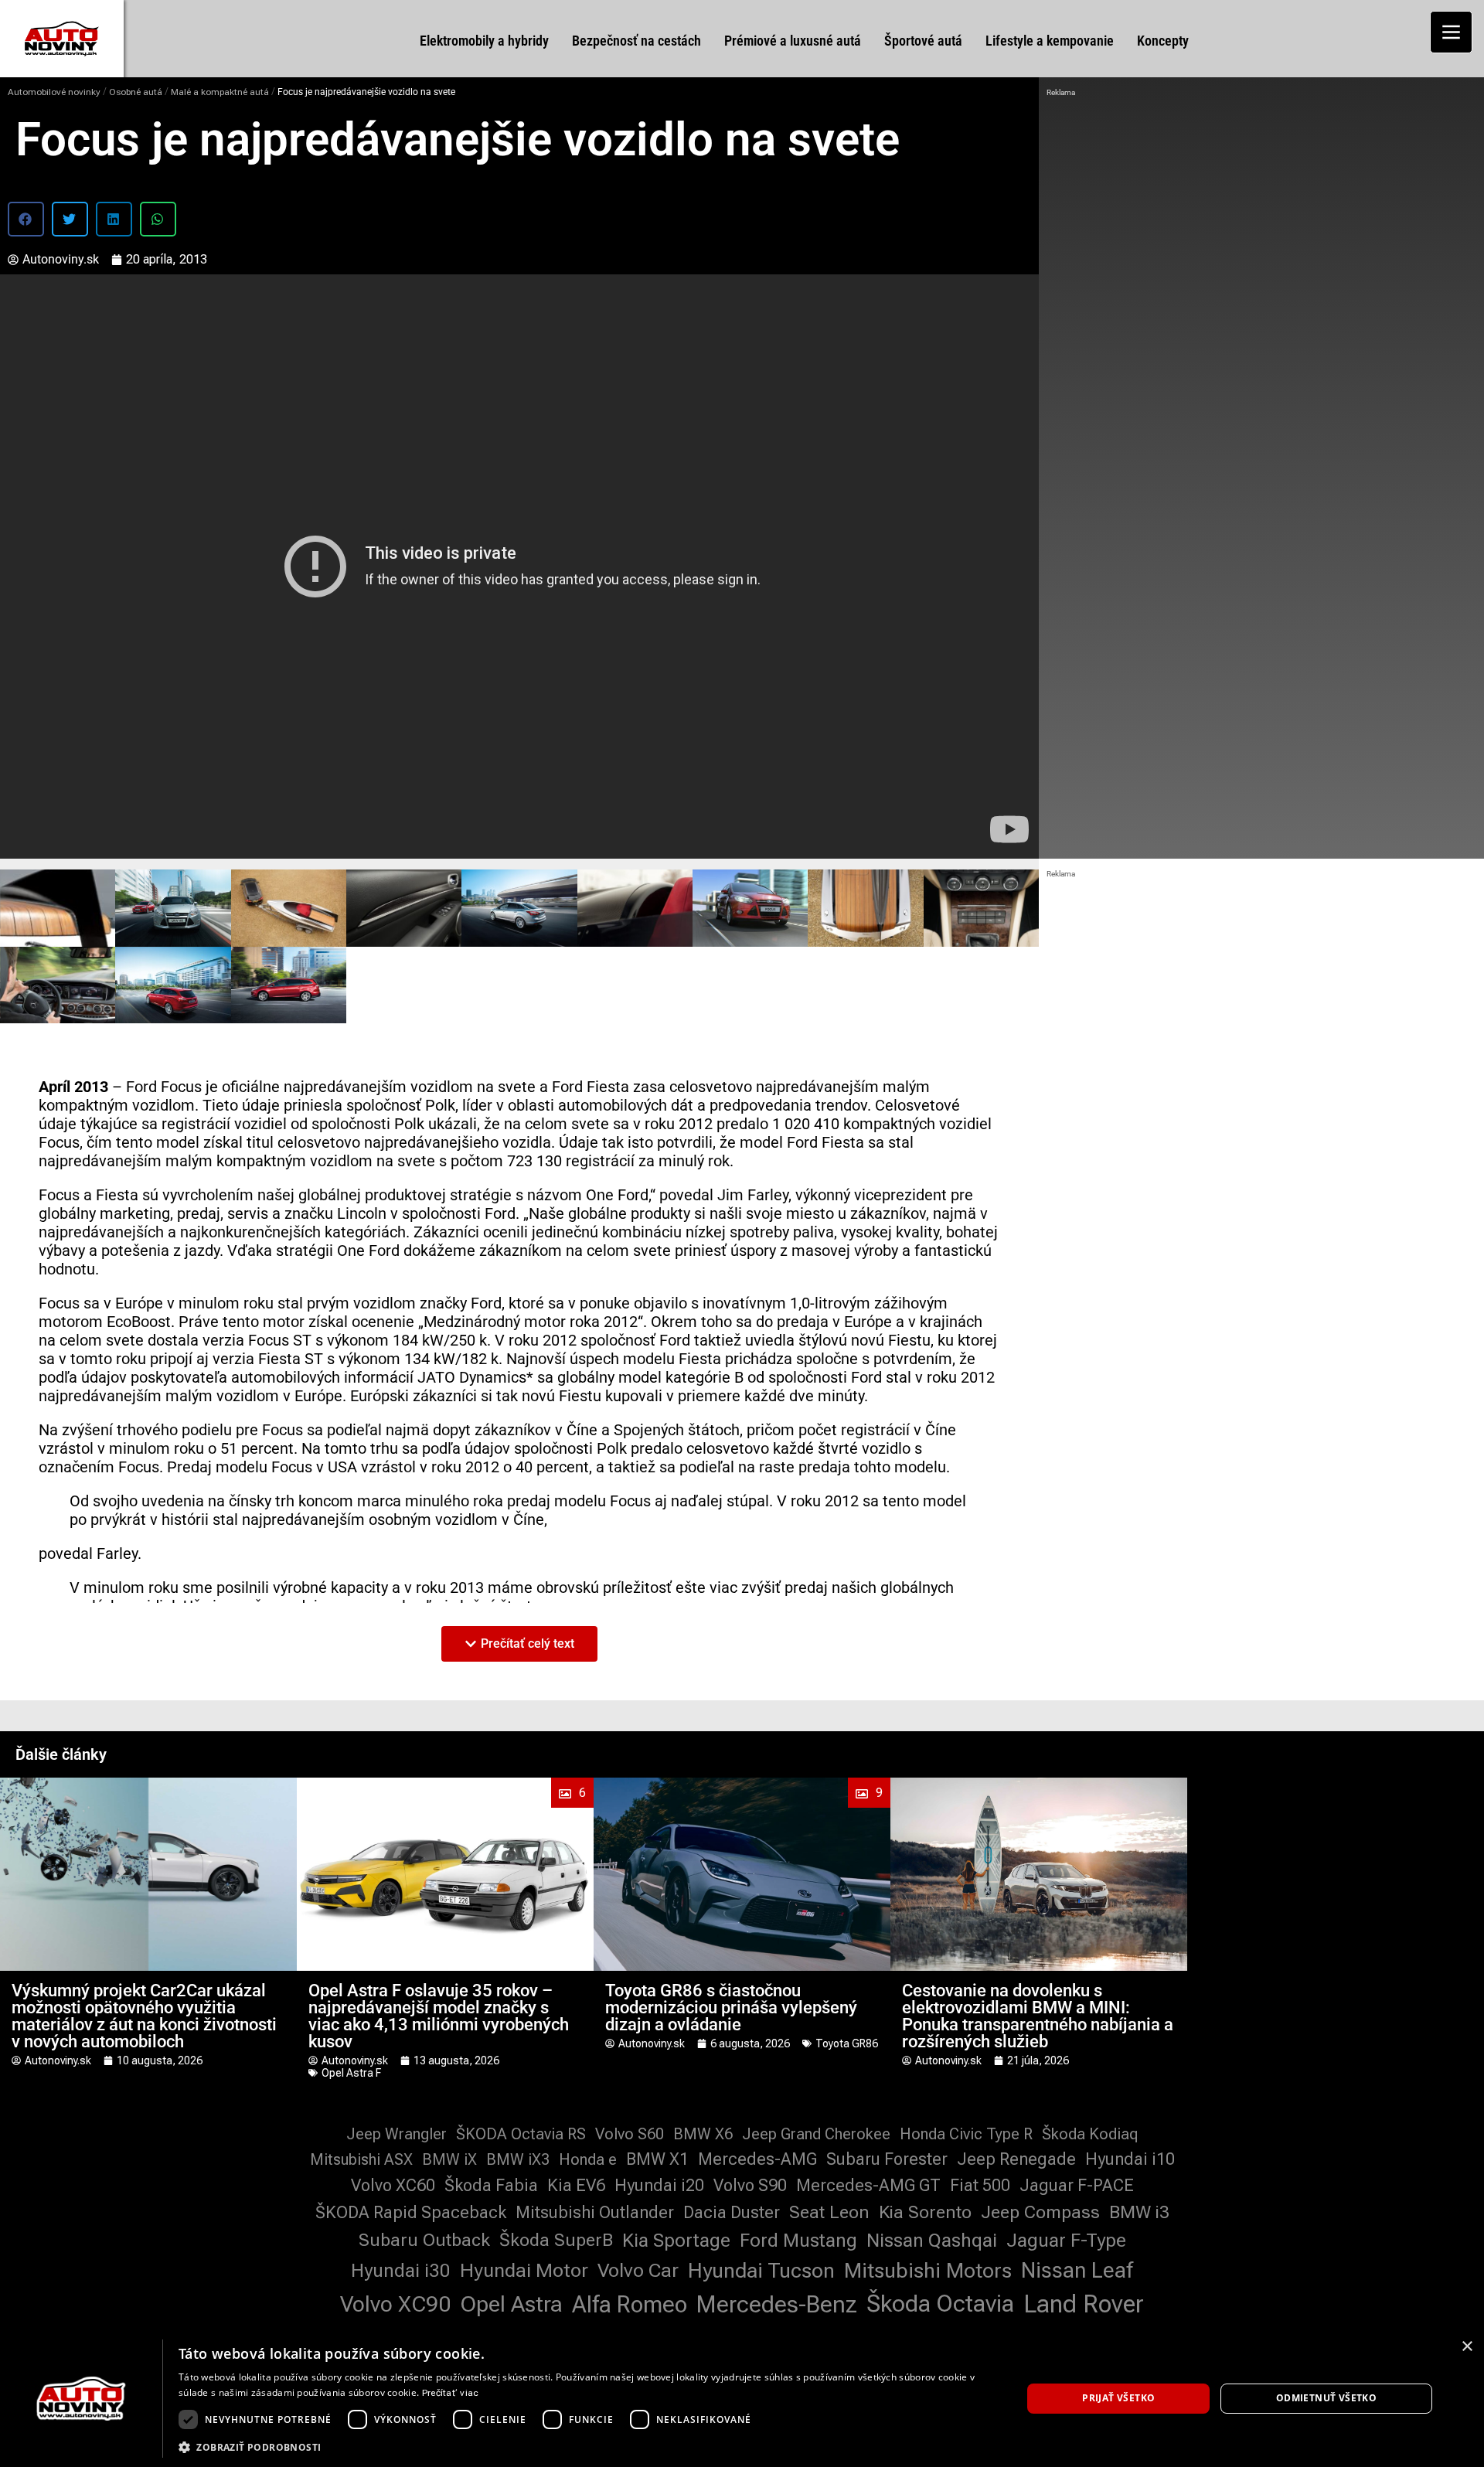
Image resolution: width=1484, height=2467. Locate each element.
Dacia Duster (732, 2212)
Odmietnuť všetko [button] (1326, 2398)
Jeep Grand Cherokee (816, 2134)
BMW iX (449, 2159)
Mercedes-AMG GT (868, 2185)
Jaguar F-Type (1066, 2241)
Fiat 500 (980, 2185)
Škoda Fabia (491, 2185)
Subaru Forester (887, 2159)
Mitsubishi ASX (361, 2159)
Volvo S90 (750, 2185)
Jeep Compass (1040, 2212)
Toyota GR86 (847, 2043)
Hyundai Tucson (761, 2271)
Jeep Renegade (1016, 2159)
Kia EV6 (576, 2185)
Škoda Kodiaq (1090, 2134)
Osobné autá (136, 92)
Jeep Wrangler (397, 2134)
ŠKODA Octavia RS (521, 2134)
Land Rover (1084, 2304)
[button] (26, 219)
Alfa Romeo (630, 2304)
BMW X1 (657, 2159)
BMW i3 (1139, 2212)
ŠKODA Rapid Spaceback (411, 2212)
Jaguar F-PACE (1077, 2185)
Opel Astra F (351, 2073)
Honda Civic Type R (966, 2134)
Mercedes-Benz (777, 2304)
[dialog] (742, 2399)
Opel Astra (511, 2304)
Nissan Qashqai (932, 2241)
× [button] (1467, 2347)
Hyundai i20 (659, 2185)
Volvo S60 (630, 2134)
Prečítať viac (451, 2393)
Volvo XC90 (395, 2304)
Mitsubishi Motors (928, 2271)
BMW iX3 (518, 2159)
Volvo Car (638, 2270)
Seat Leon (829, 2212)
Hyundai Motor (524, 2270)
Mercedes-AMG (757, 2159)
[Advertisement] (1261, 216)
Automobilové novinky (54, 92)
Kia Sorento (925, 2212)
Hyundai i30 (401, 2271)
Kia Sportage (676, 2241)
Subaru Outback (424, 2240)
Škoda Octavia (940, 2304)
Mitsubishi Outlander (595, 2212)
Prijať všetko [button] (1118, 2398)
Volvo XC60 (393, 2185)
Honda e (588, 2159)
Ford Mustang (798, 2241)
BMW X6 (703, 2134)
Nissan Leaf (1077, 2270)
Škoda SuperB (556, 2240)
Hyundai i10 (1130, 2159)
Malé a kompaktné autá (220, 92)
